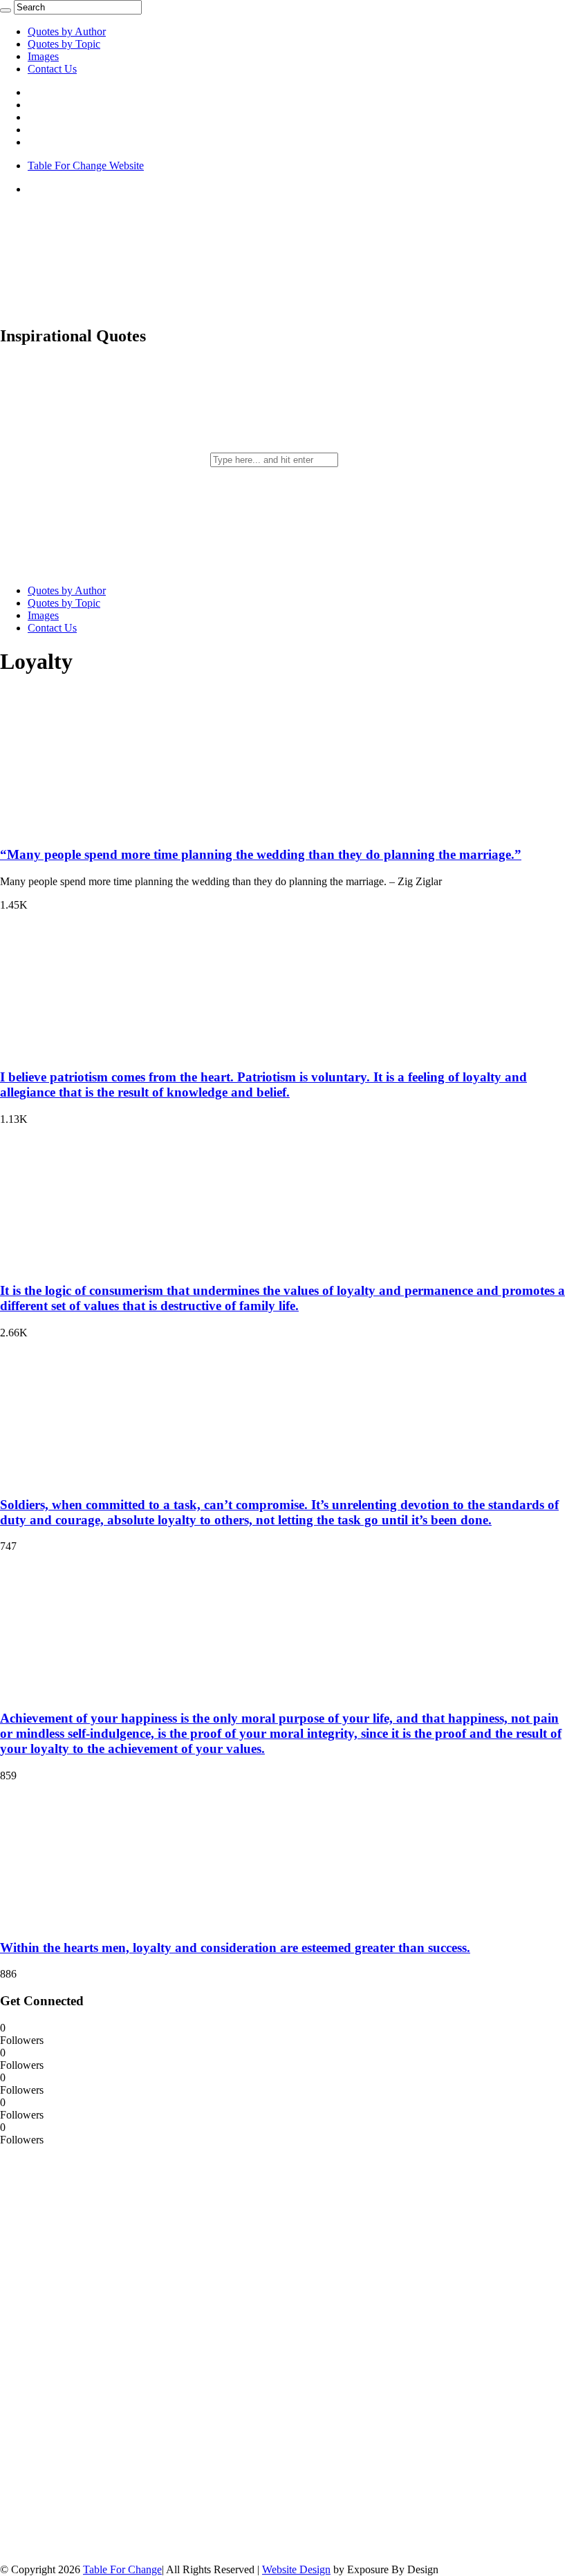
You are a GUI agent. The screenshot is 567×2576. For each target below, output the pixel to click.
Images (43, 56)
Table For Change (122, 2569)
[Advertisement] (104, 2354)
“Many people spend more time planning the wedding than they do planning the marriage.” (261, 854)
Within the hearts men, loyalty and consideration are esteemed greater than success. (235, 1948)
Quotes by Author (67, 31)
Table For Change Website (86, 165)
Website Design (296, 2569)
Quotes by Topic (64, 44)
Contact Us (52, 69)
